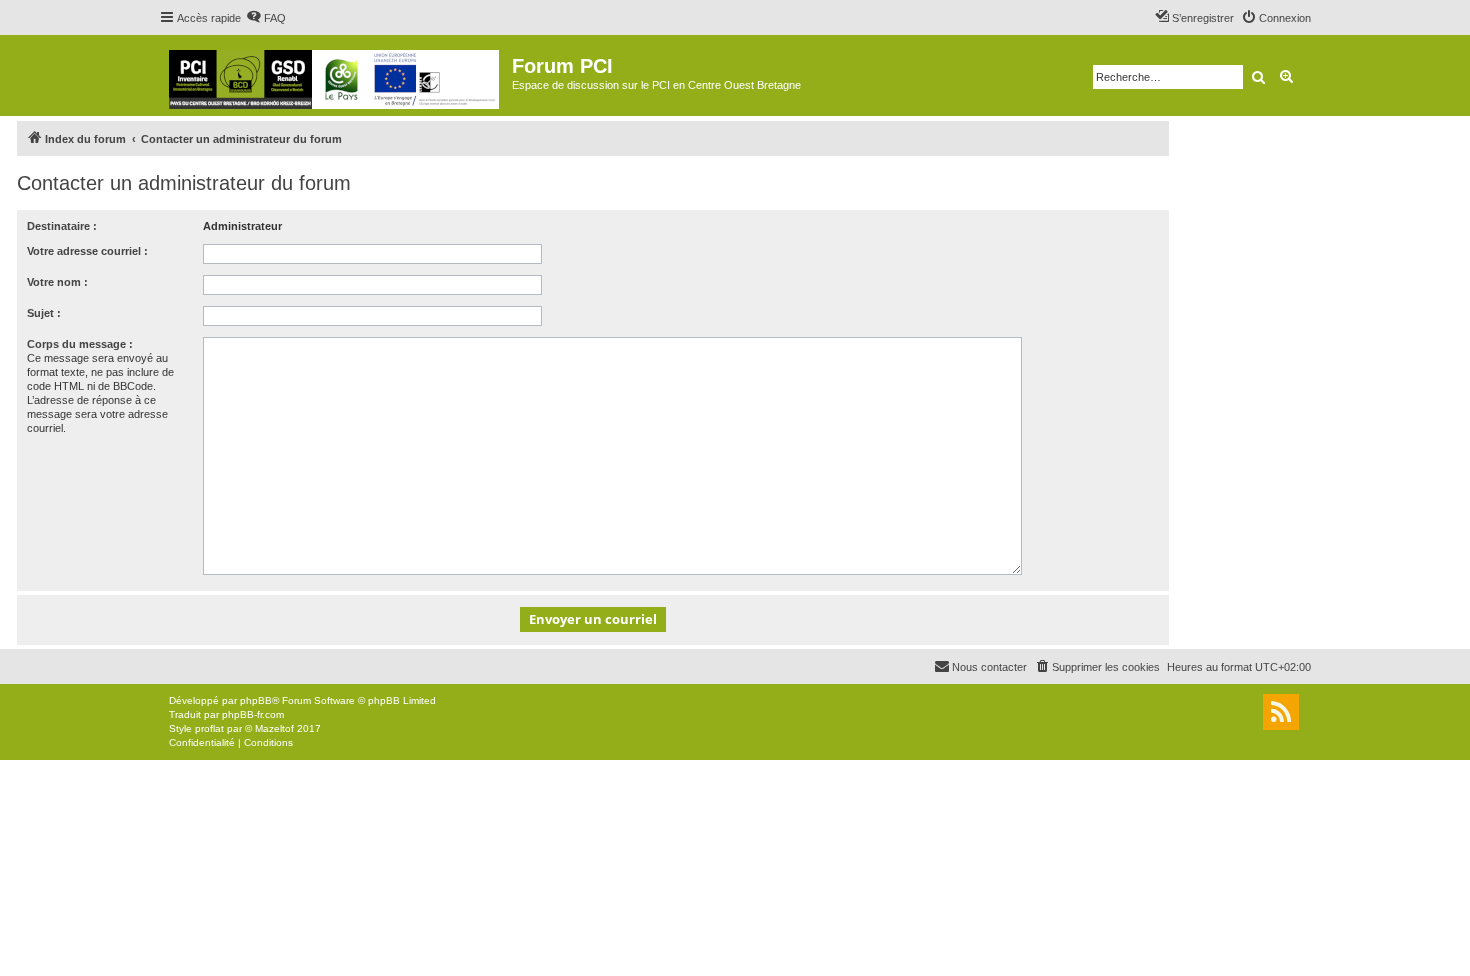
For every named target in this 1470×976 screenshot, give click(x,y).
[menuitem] (266, 18)
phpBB (256, 700)
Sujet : (44, 313)
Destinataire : (62, 226)
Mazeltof (274, 728)
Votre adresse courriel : (87, 251)
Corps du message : (80, 344)
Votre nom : (57, 282)
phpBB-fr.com (253, 714)
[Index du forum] (335, 75)
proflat (209, 728)
